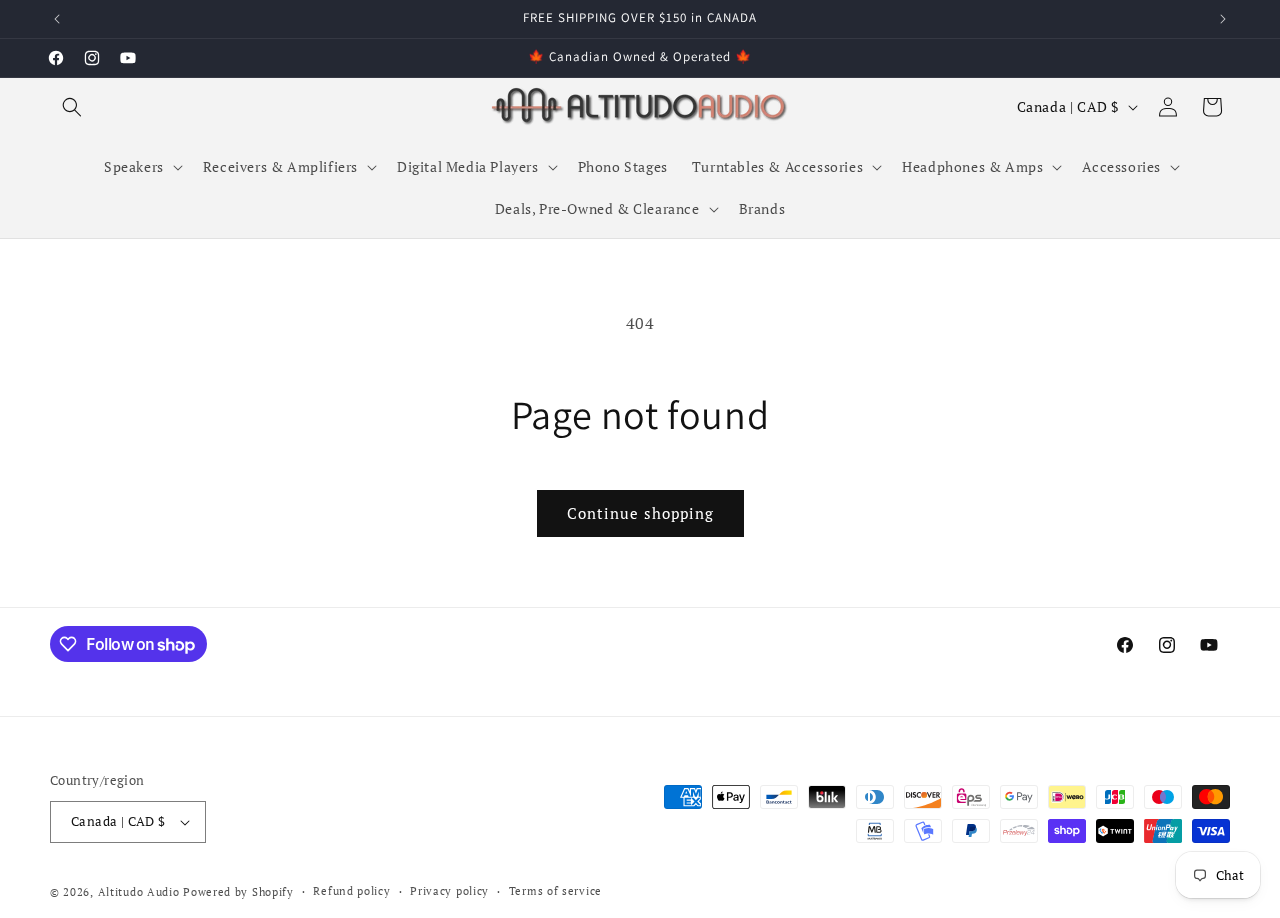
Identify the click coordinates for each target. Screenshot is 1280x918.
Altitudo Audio (139, 892)
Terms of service (555, 891)
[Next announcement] (1223, 19)
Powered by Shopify (238, 892)
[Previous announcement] (57, 19)
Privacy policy (449, 891)
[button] (72, 107)
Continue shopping (640, 513)
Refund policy (351, 891)
